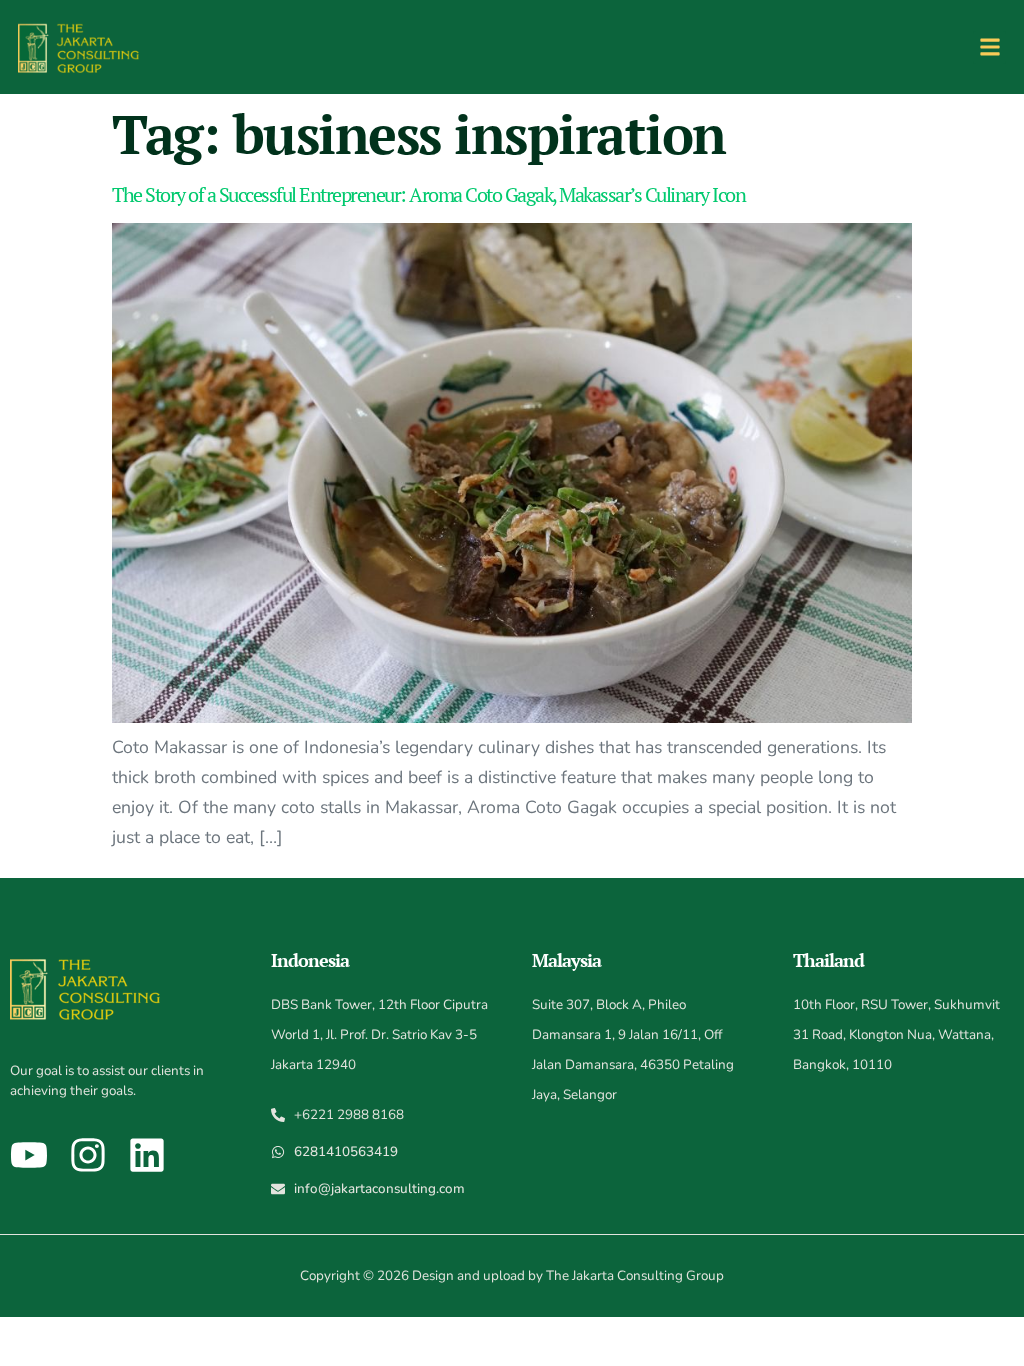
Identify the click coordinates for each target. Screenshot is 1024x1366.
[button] (989, 47)
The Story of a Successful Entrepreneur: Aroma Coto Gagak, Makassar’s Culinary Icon (428, 194)
